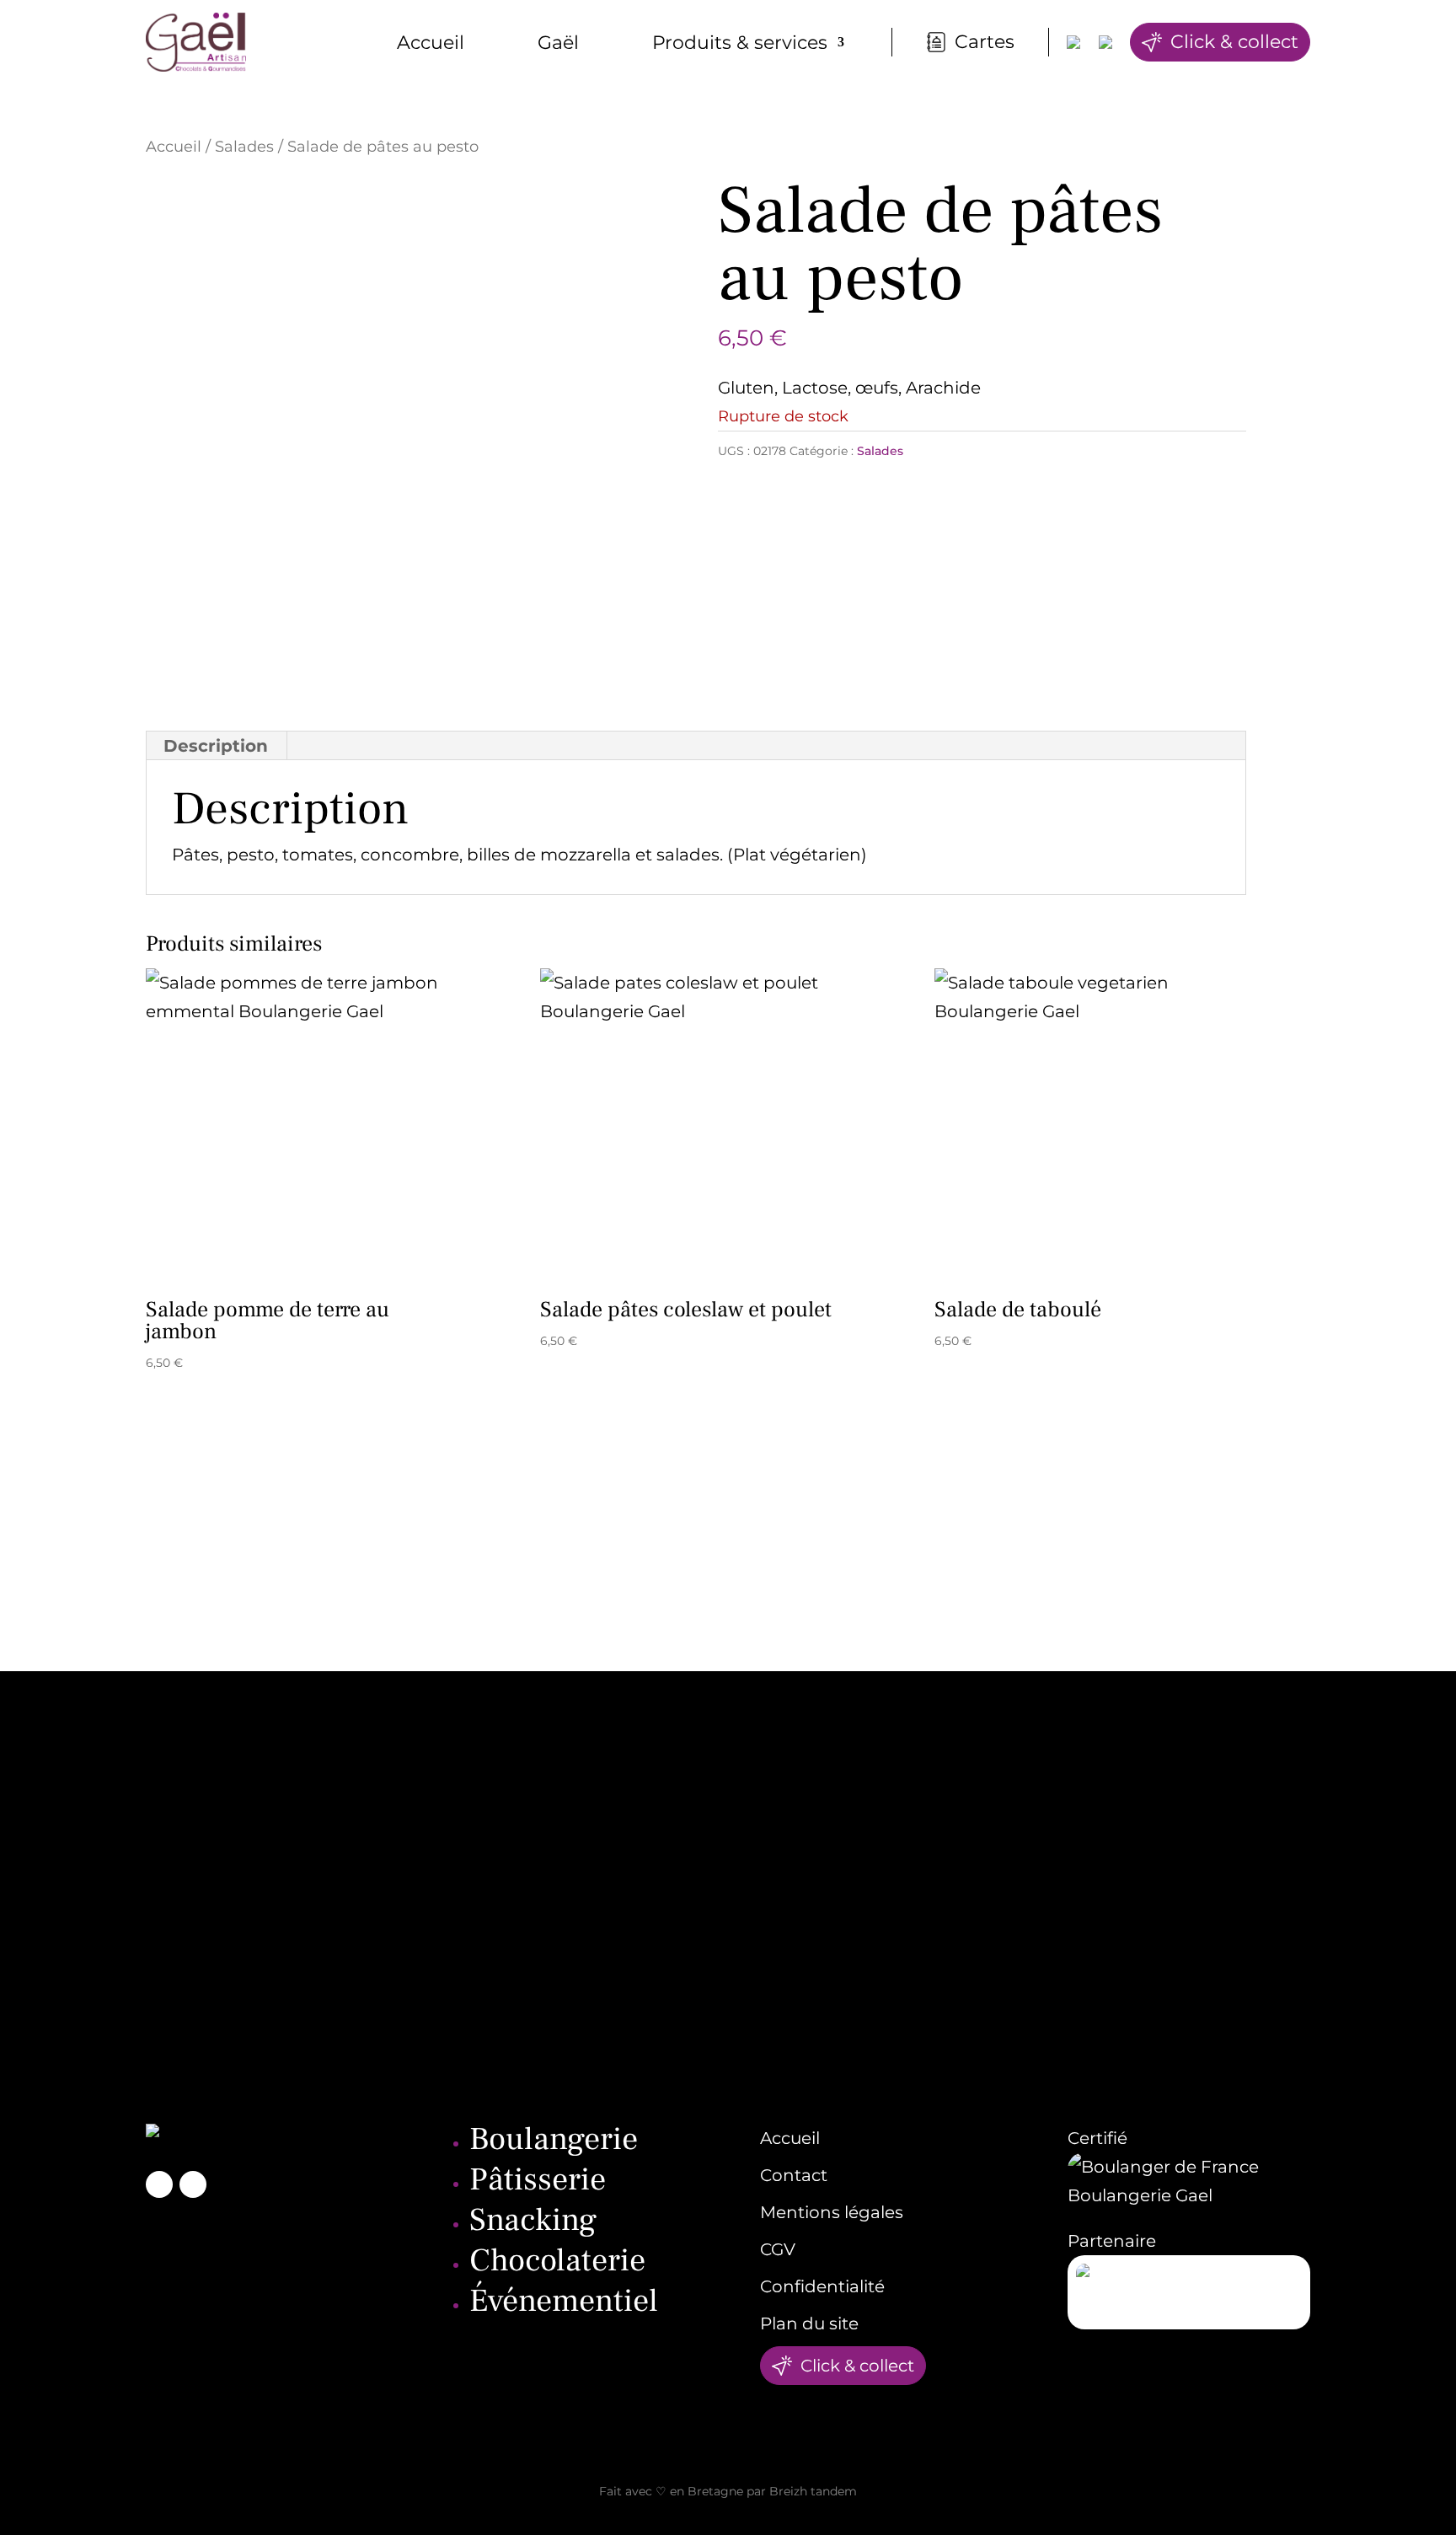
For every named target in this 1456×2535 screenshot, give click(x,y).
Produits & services (740, 43)
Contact (794, 2175)
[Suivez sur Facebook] (159, 2184)
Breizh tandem (813, 2491)
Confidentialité (822, 2286)
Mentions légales (832, 2212)
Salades (244, 146)
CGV (778, 2249)
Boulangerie (554, 2139)
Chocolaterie (557, 2261)
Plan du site (809, 2323)
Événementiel (564, 2301)
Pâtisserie (538, 2180)
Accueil (431, 43)
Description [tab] (216, 746)
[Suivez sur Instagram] (193, 2184)
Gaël (558, 43)
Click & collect (1234, 42)
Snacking (533, 2220)
